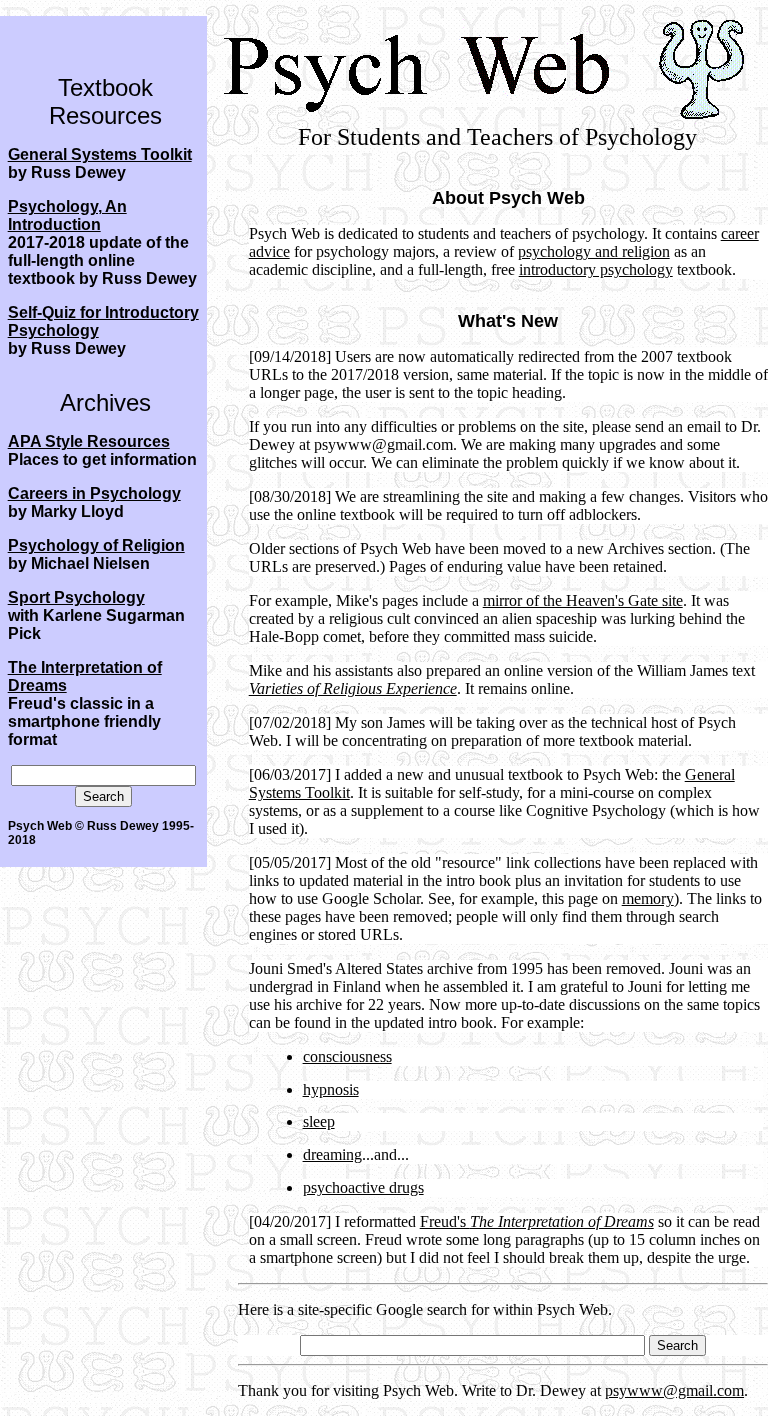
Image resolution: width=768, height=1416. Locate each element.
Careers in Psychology (94, 493)
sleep (319, 1121)
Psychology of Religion (96, 545)
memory (648, 898)
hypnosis (331, 1089)
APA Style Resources (89, 441)
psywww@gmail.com (674, 1390)
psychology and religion (594, 251)
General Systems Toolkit (100, 154)
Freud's (537, 1221)
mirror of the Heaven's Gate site (583, 600)
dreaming (332, 1154)
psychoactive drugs (363, 1187)
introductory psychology (596, 269)
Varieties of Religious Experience (353, 688)
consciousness (347, 1056)
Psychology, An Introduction (67, 215)
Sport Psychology (76, 597)
